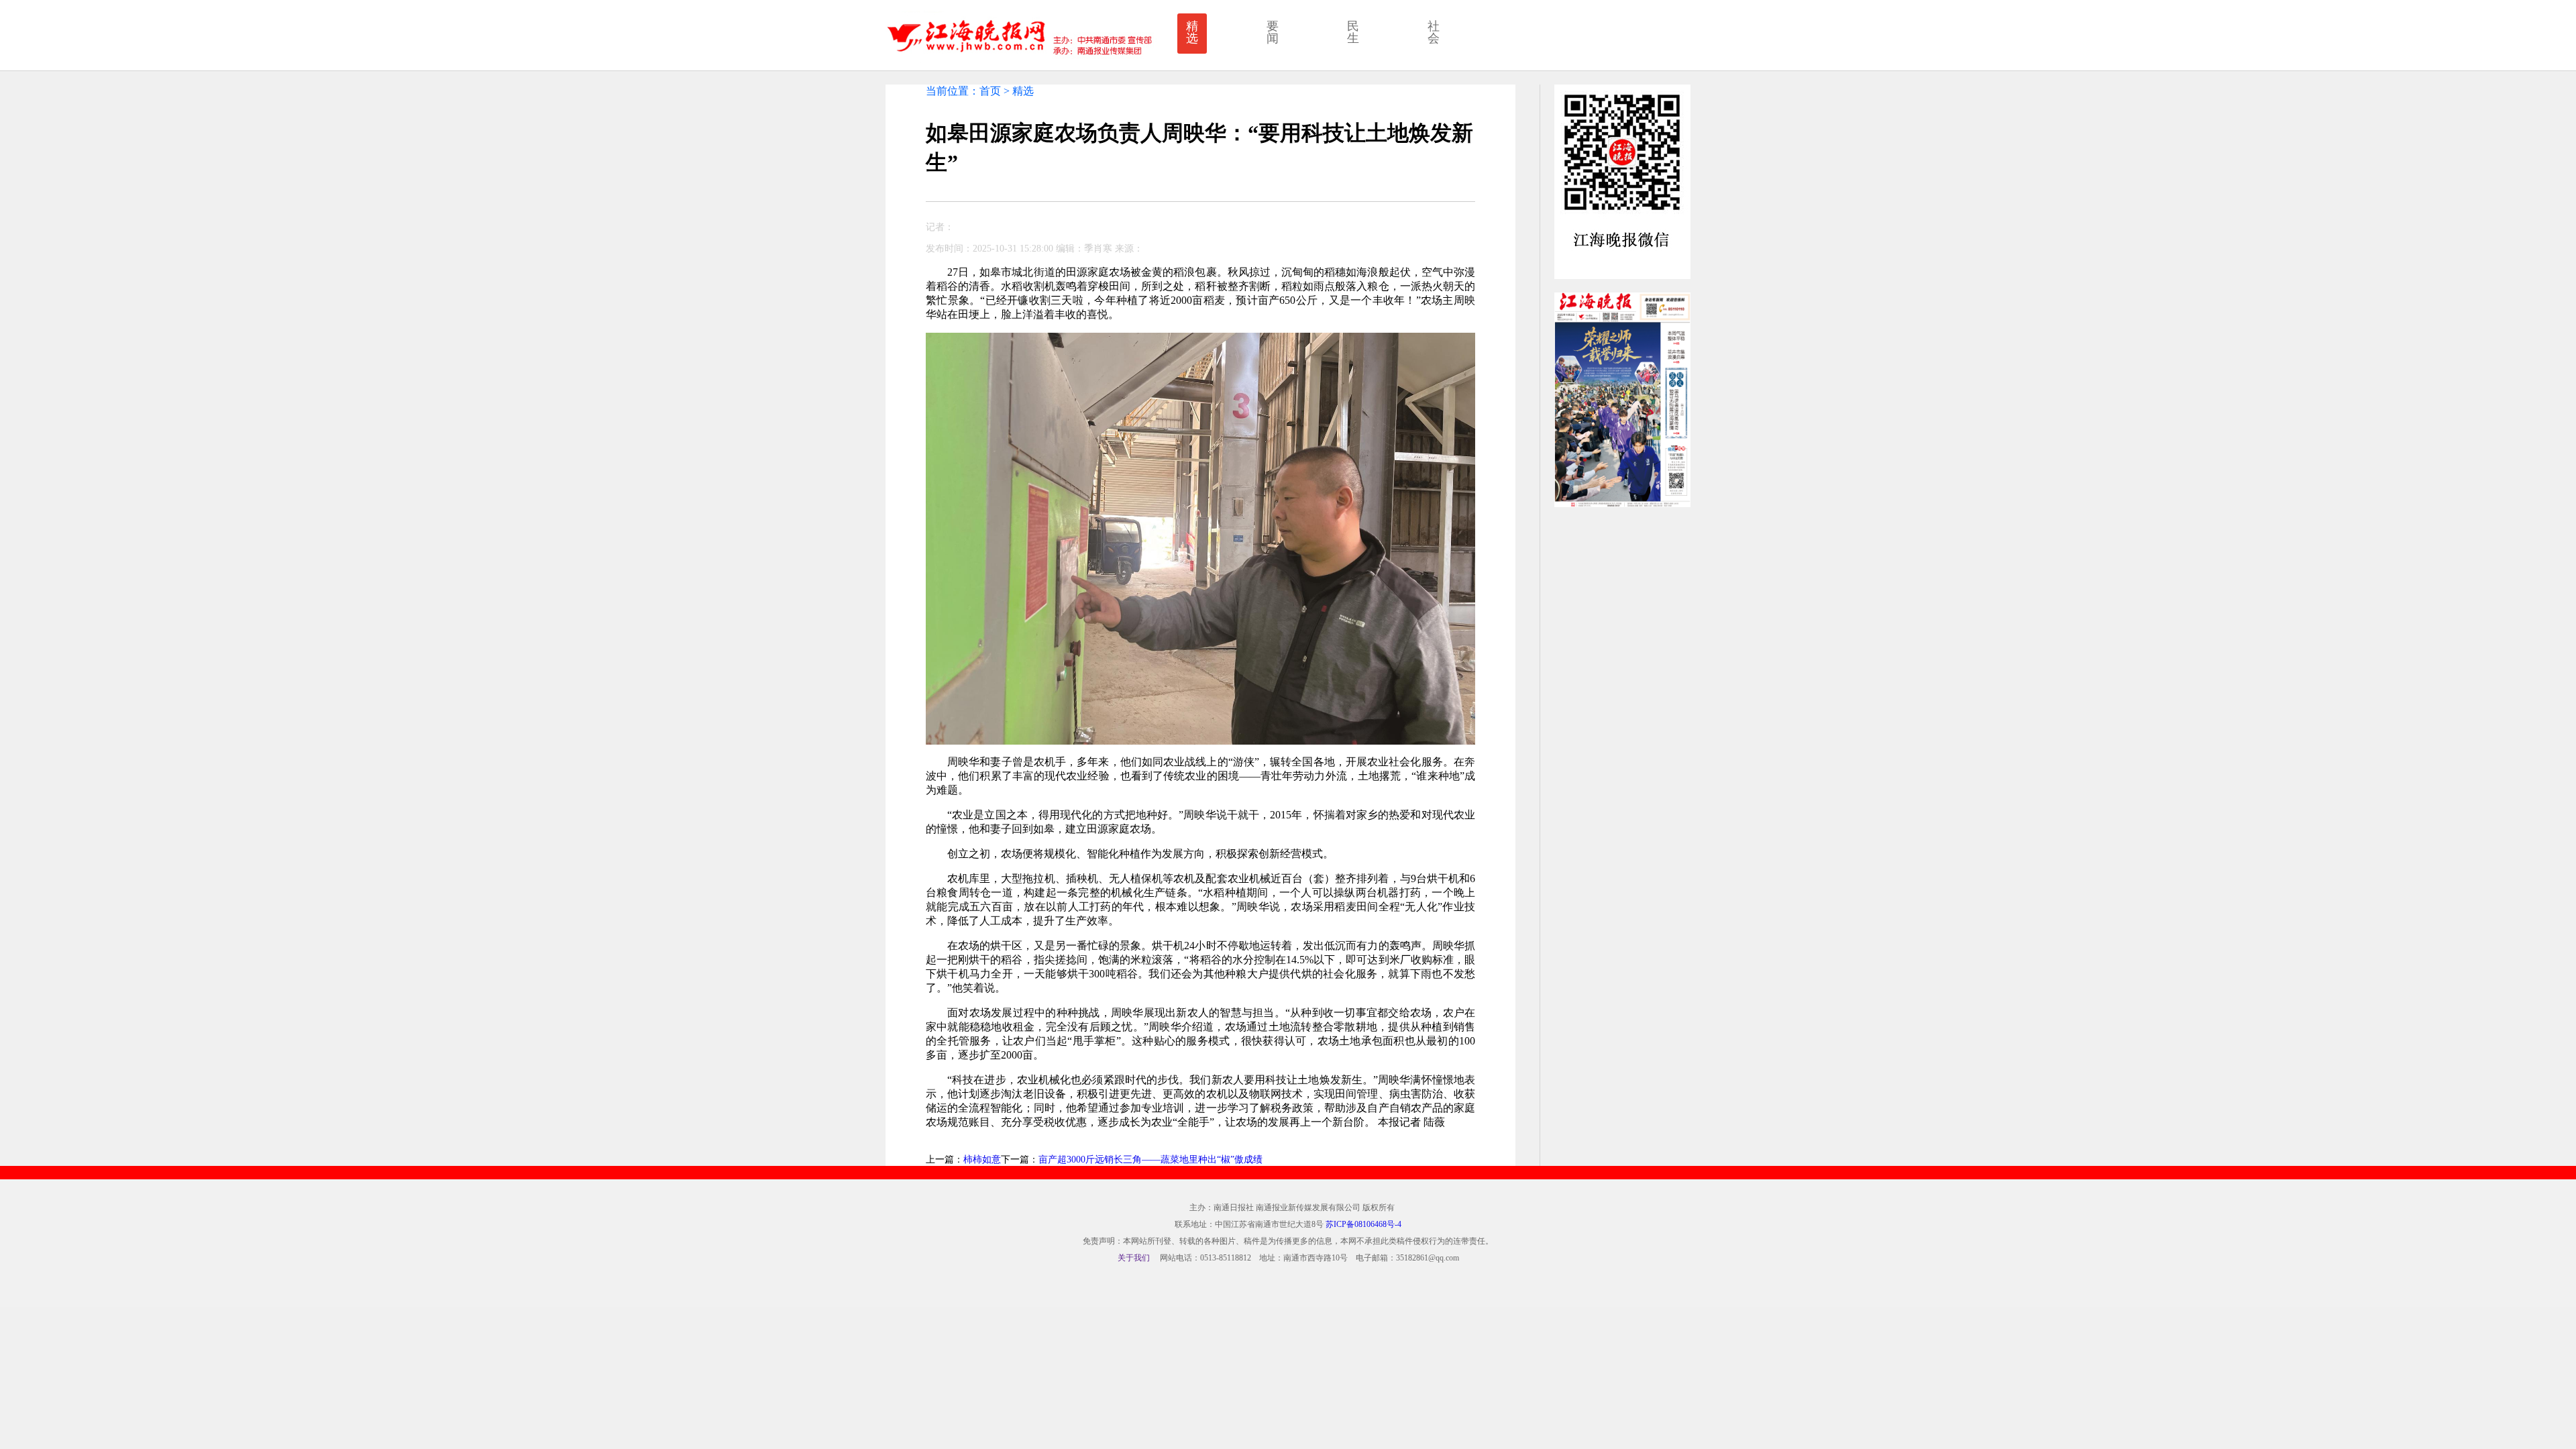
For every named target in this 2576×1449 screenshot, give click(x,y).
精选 (1192, 32)
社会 (1434, 32)
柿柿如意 (982, 1160)
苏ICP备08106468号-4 (1363, 1224)
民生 (1353, 32)
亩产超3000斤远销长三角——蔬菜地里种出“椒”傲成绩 (1150, 1160)
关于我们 (1134, 1258)
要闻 (1273, 32)
